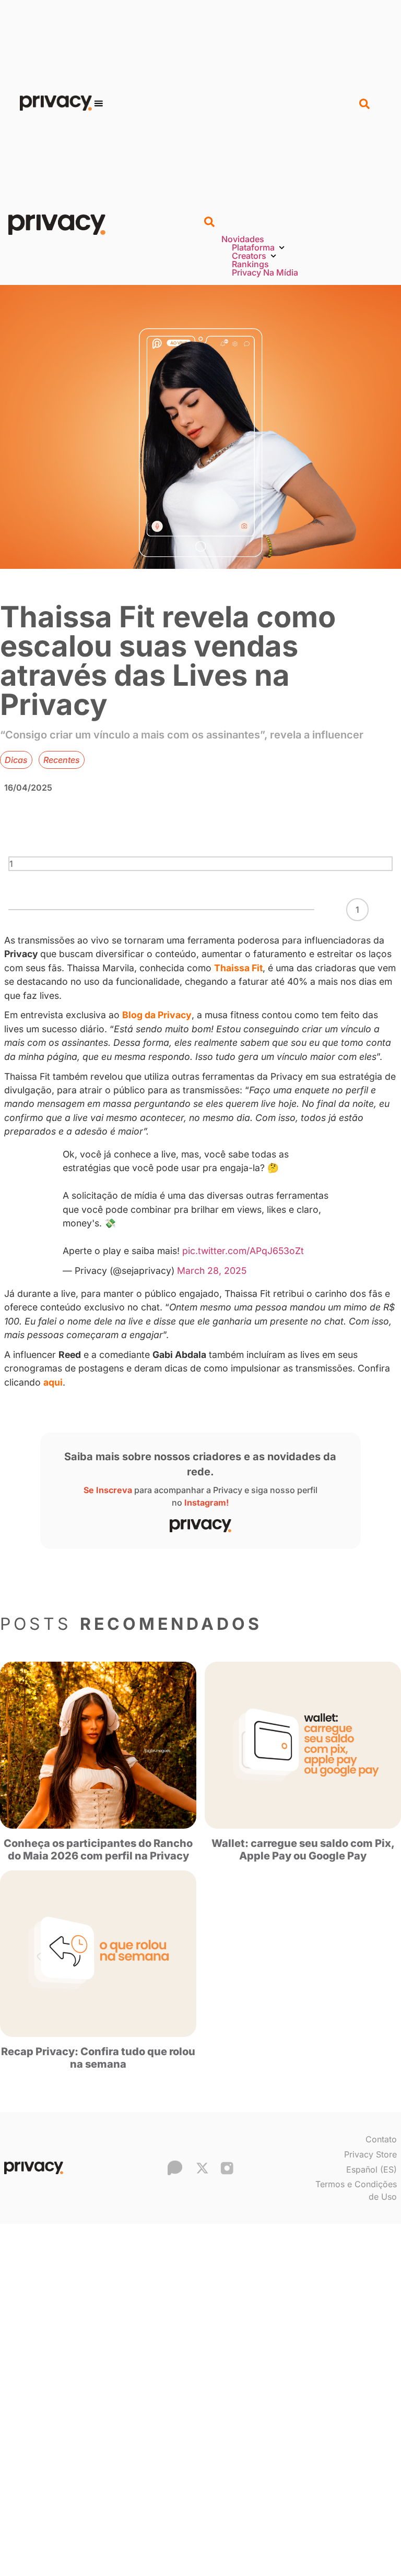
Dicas (16, 760)
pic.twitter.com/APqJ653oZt (243, 1251)
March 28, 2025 (212, 1271)
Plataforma (253, 247)
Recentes (62, 760)
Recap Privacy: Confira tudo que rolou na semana (98, 2058)
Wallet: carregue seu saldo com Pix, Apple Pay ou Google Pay (303, 1850)
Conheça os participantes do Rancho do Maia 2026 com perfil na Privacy (98, 1850)
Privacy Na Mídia (265, 272)
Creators (249, 256)
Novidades (243, 239)
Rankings (250, 264)
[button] (99, 103)
